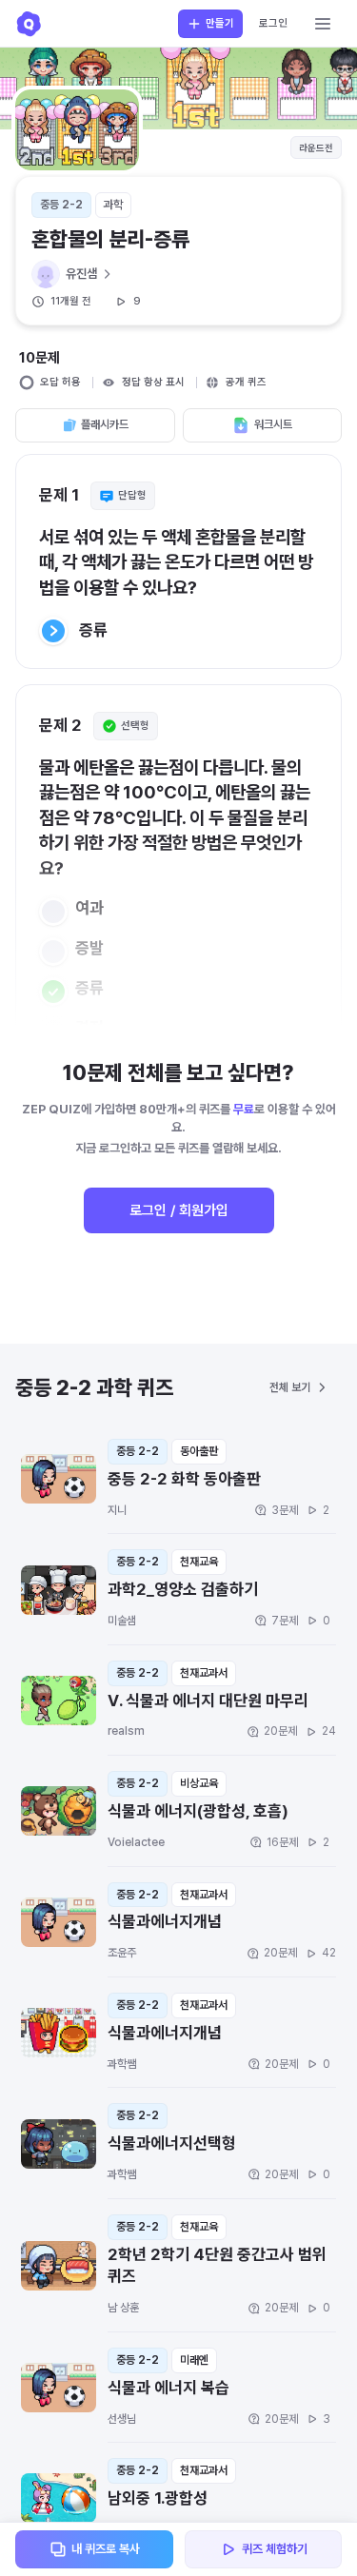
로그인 (273, 23)
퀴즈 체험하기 (275, 2549)
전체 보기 (290, 1387)
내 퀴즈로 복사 (106, 2549)
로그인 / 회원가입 (179, 1210)
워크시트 (273, 424)
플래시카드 (105, 424)
